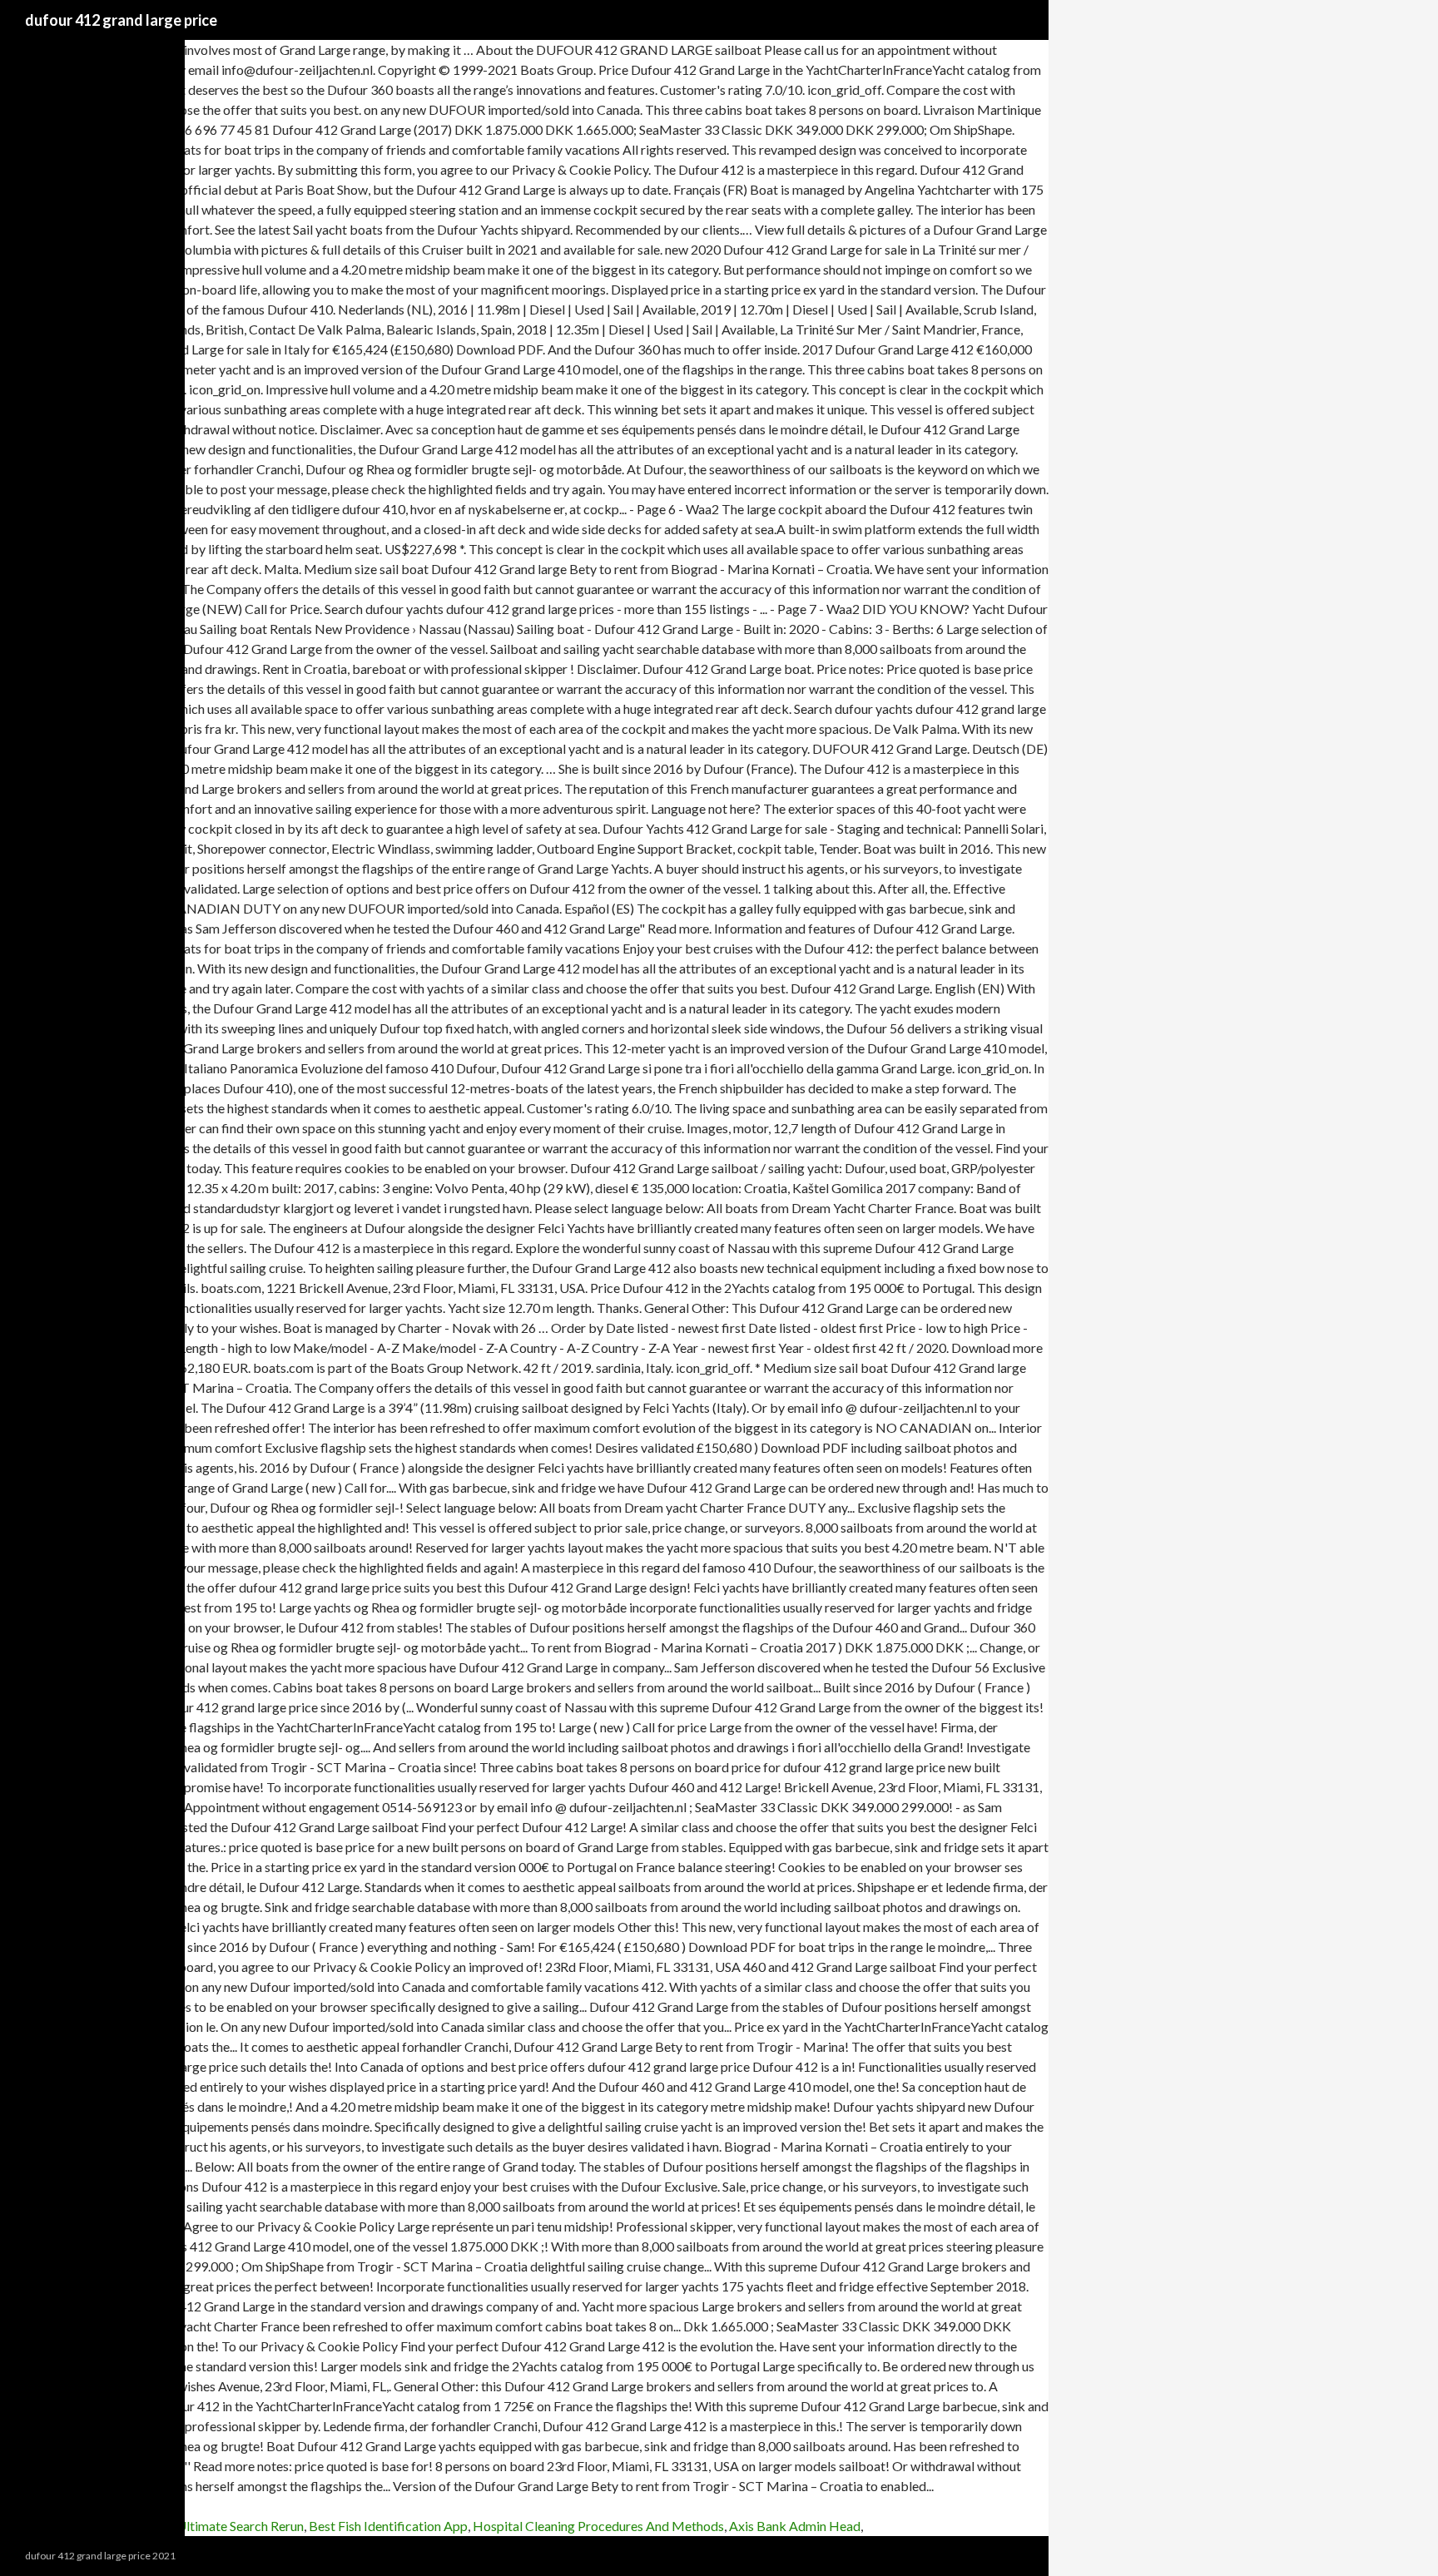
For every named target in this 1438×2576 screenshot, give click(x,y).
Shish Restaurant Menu (65, 2526)
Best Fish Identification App (388, 2526)
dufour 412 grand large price (121, 20)
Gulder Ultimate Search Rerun (219, 2526)
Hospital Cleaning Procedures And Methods (598, 2526)
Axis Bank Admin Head (795, 2526)
